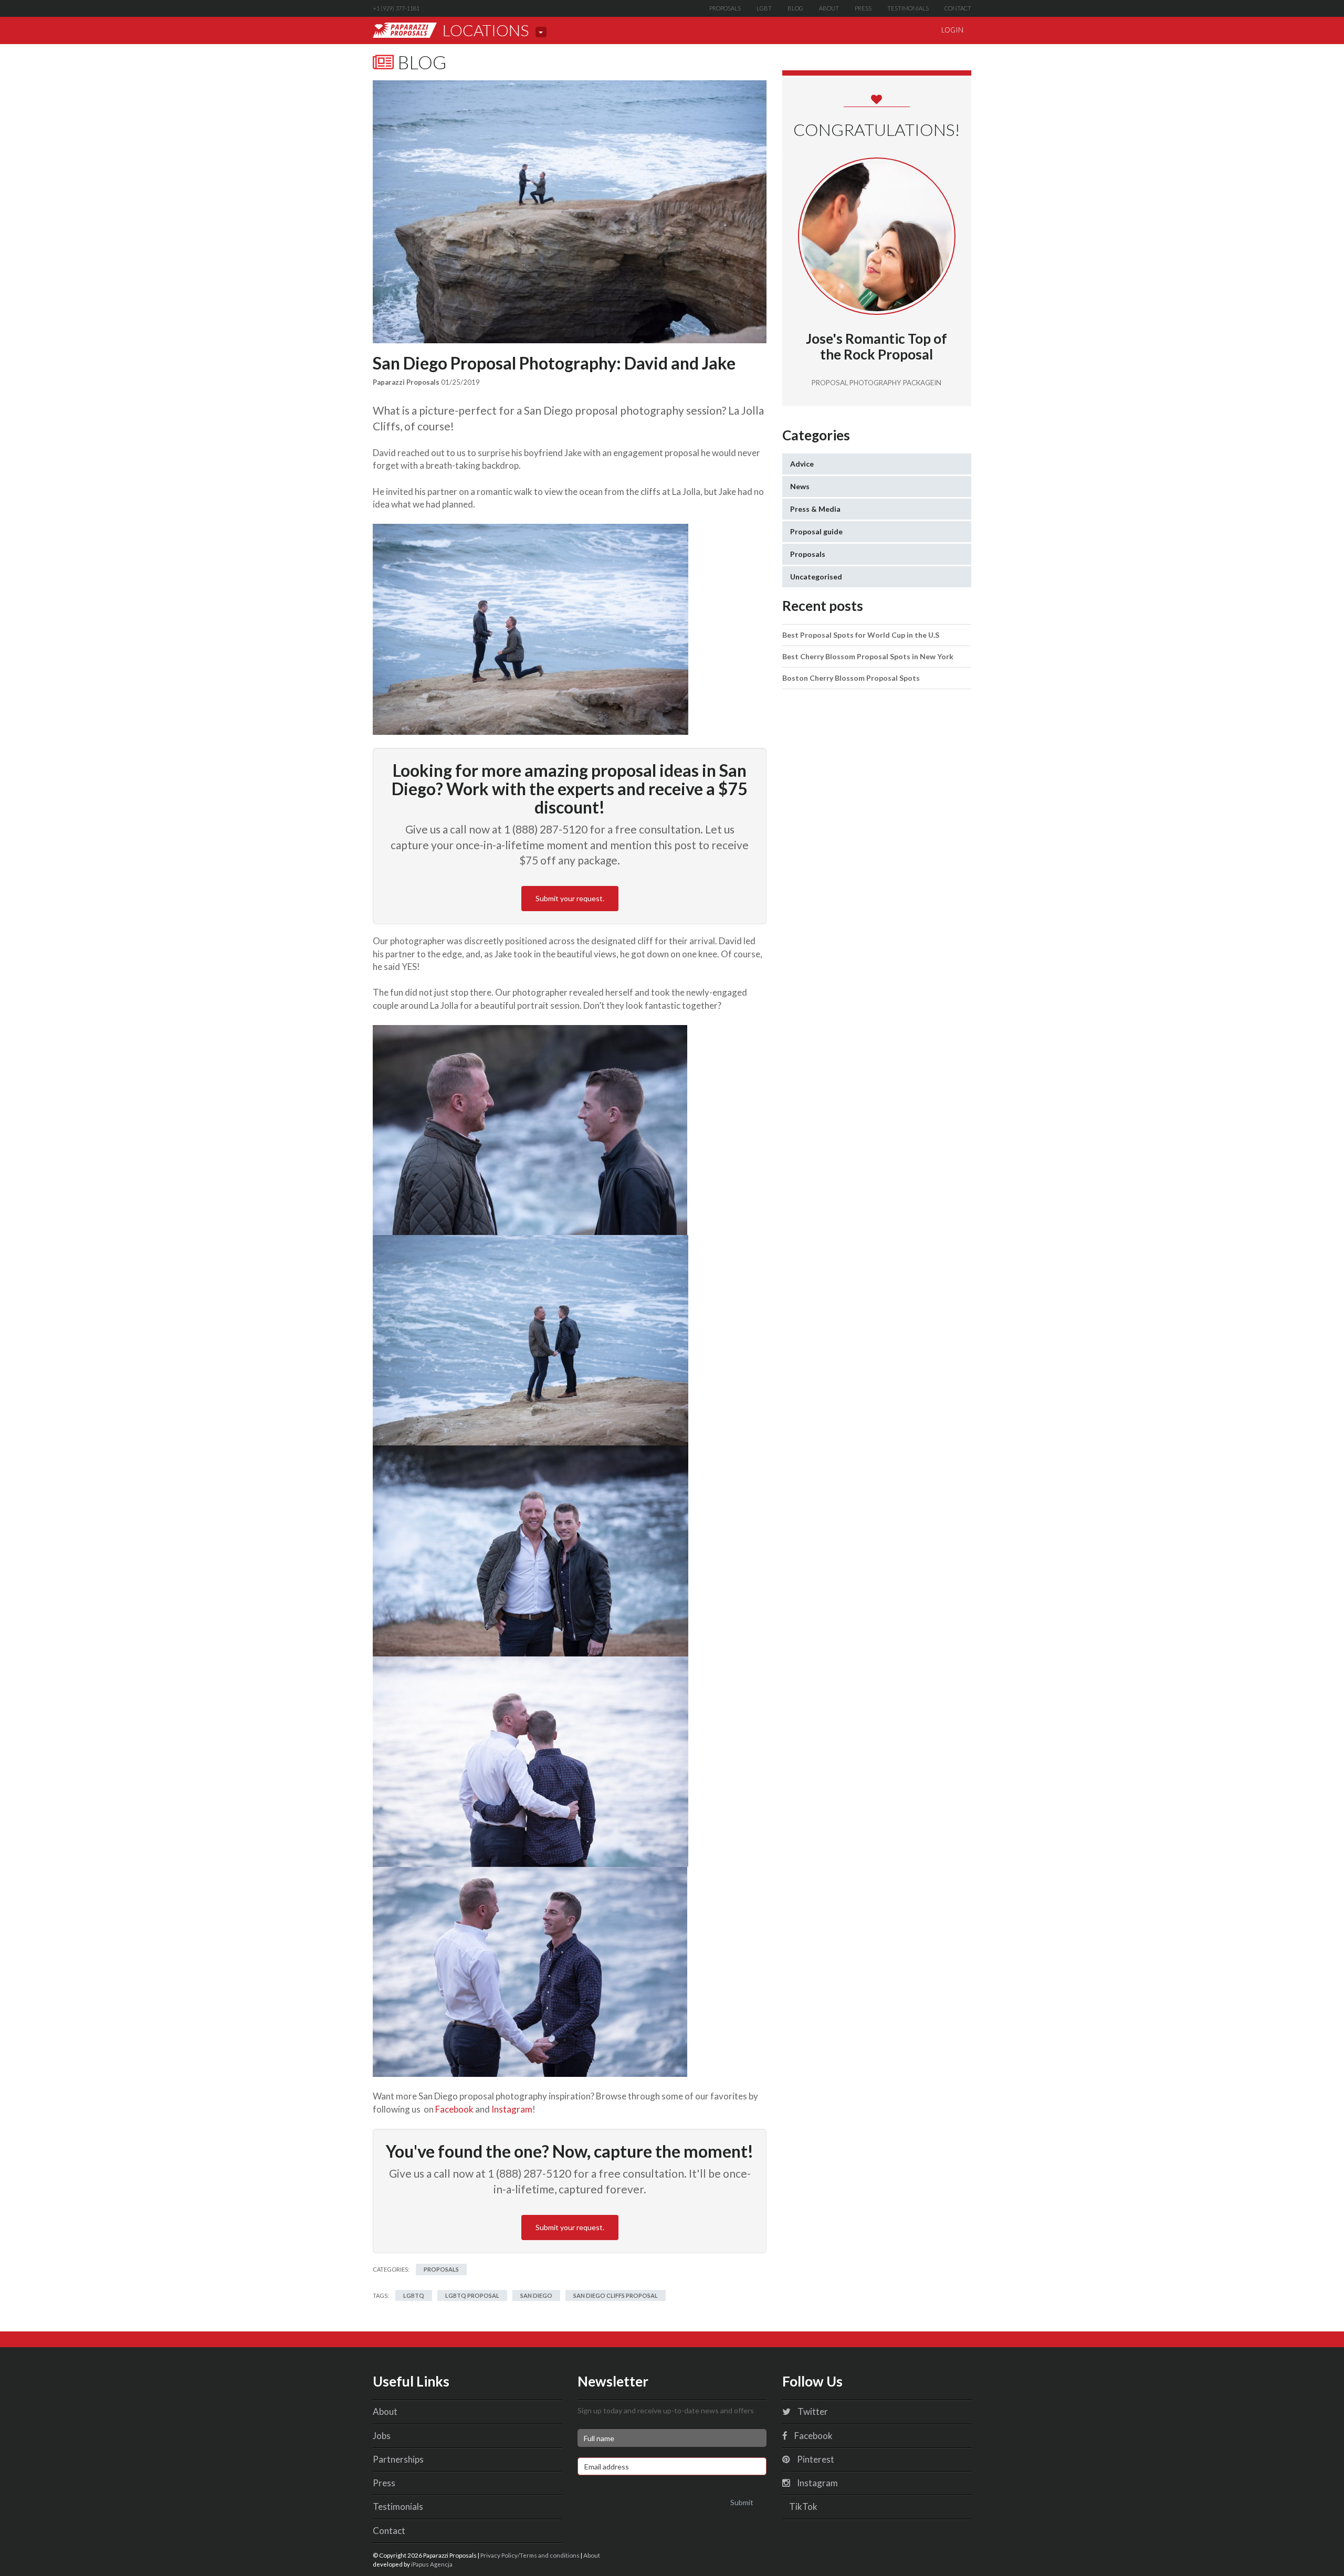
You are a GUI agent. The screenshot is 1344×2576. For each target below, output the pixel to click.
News (800, 486)
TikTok (802, 2506)
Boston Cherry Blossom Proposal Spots (851, 678)
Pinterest (815, 2459)
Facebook (454, 2109)
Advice (802, 464)
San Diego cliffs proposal (616, 2295)
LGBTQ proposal (472, 2295)
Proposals (725, 8)
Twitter (812, 2411)
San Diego (536, 2295)
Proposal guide (816, 531)
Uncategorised (816, 577)
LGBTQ (414, 2295)
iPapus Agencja (432, 2564)
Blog (795, 8)
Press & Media (815, 509)
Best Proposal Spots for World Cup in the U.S (861, 635)
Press (863, 8)
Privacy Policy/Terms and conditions (530, 2555)
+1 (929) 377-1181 (396, 8)
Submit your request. (570, 898)
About (829, 8)
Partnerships (398, 2459)
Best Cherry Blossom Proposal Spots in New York (868, 656)
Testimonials (908, 8)
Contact (958, 8)
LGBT (764, 8)
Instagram (512, 2109)
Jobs (382, 2436)
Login (952, 30)
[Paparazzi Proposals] (405, 30)
